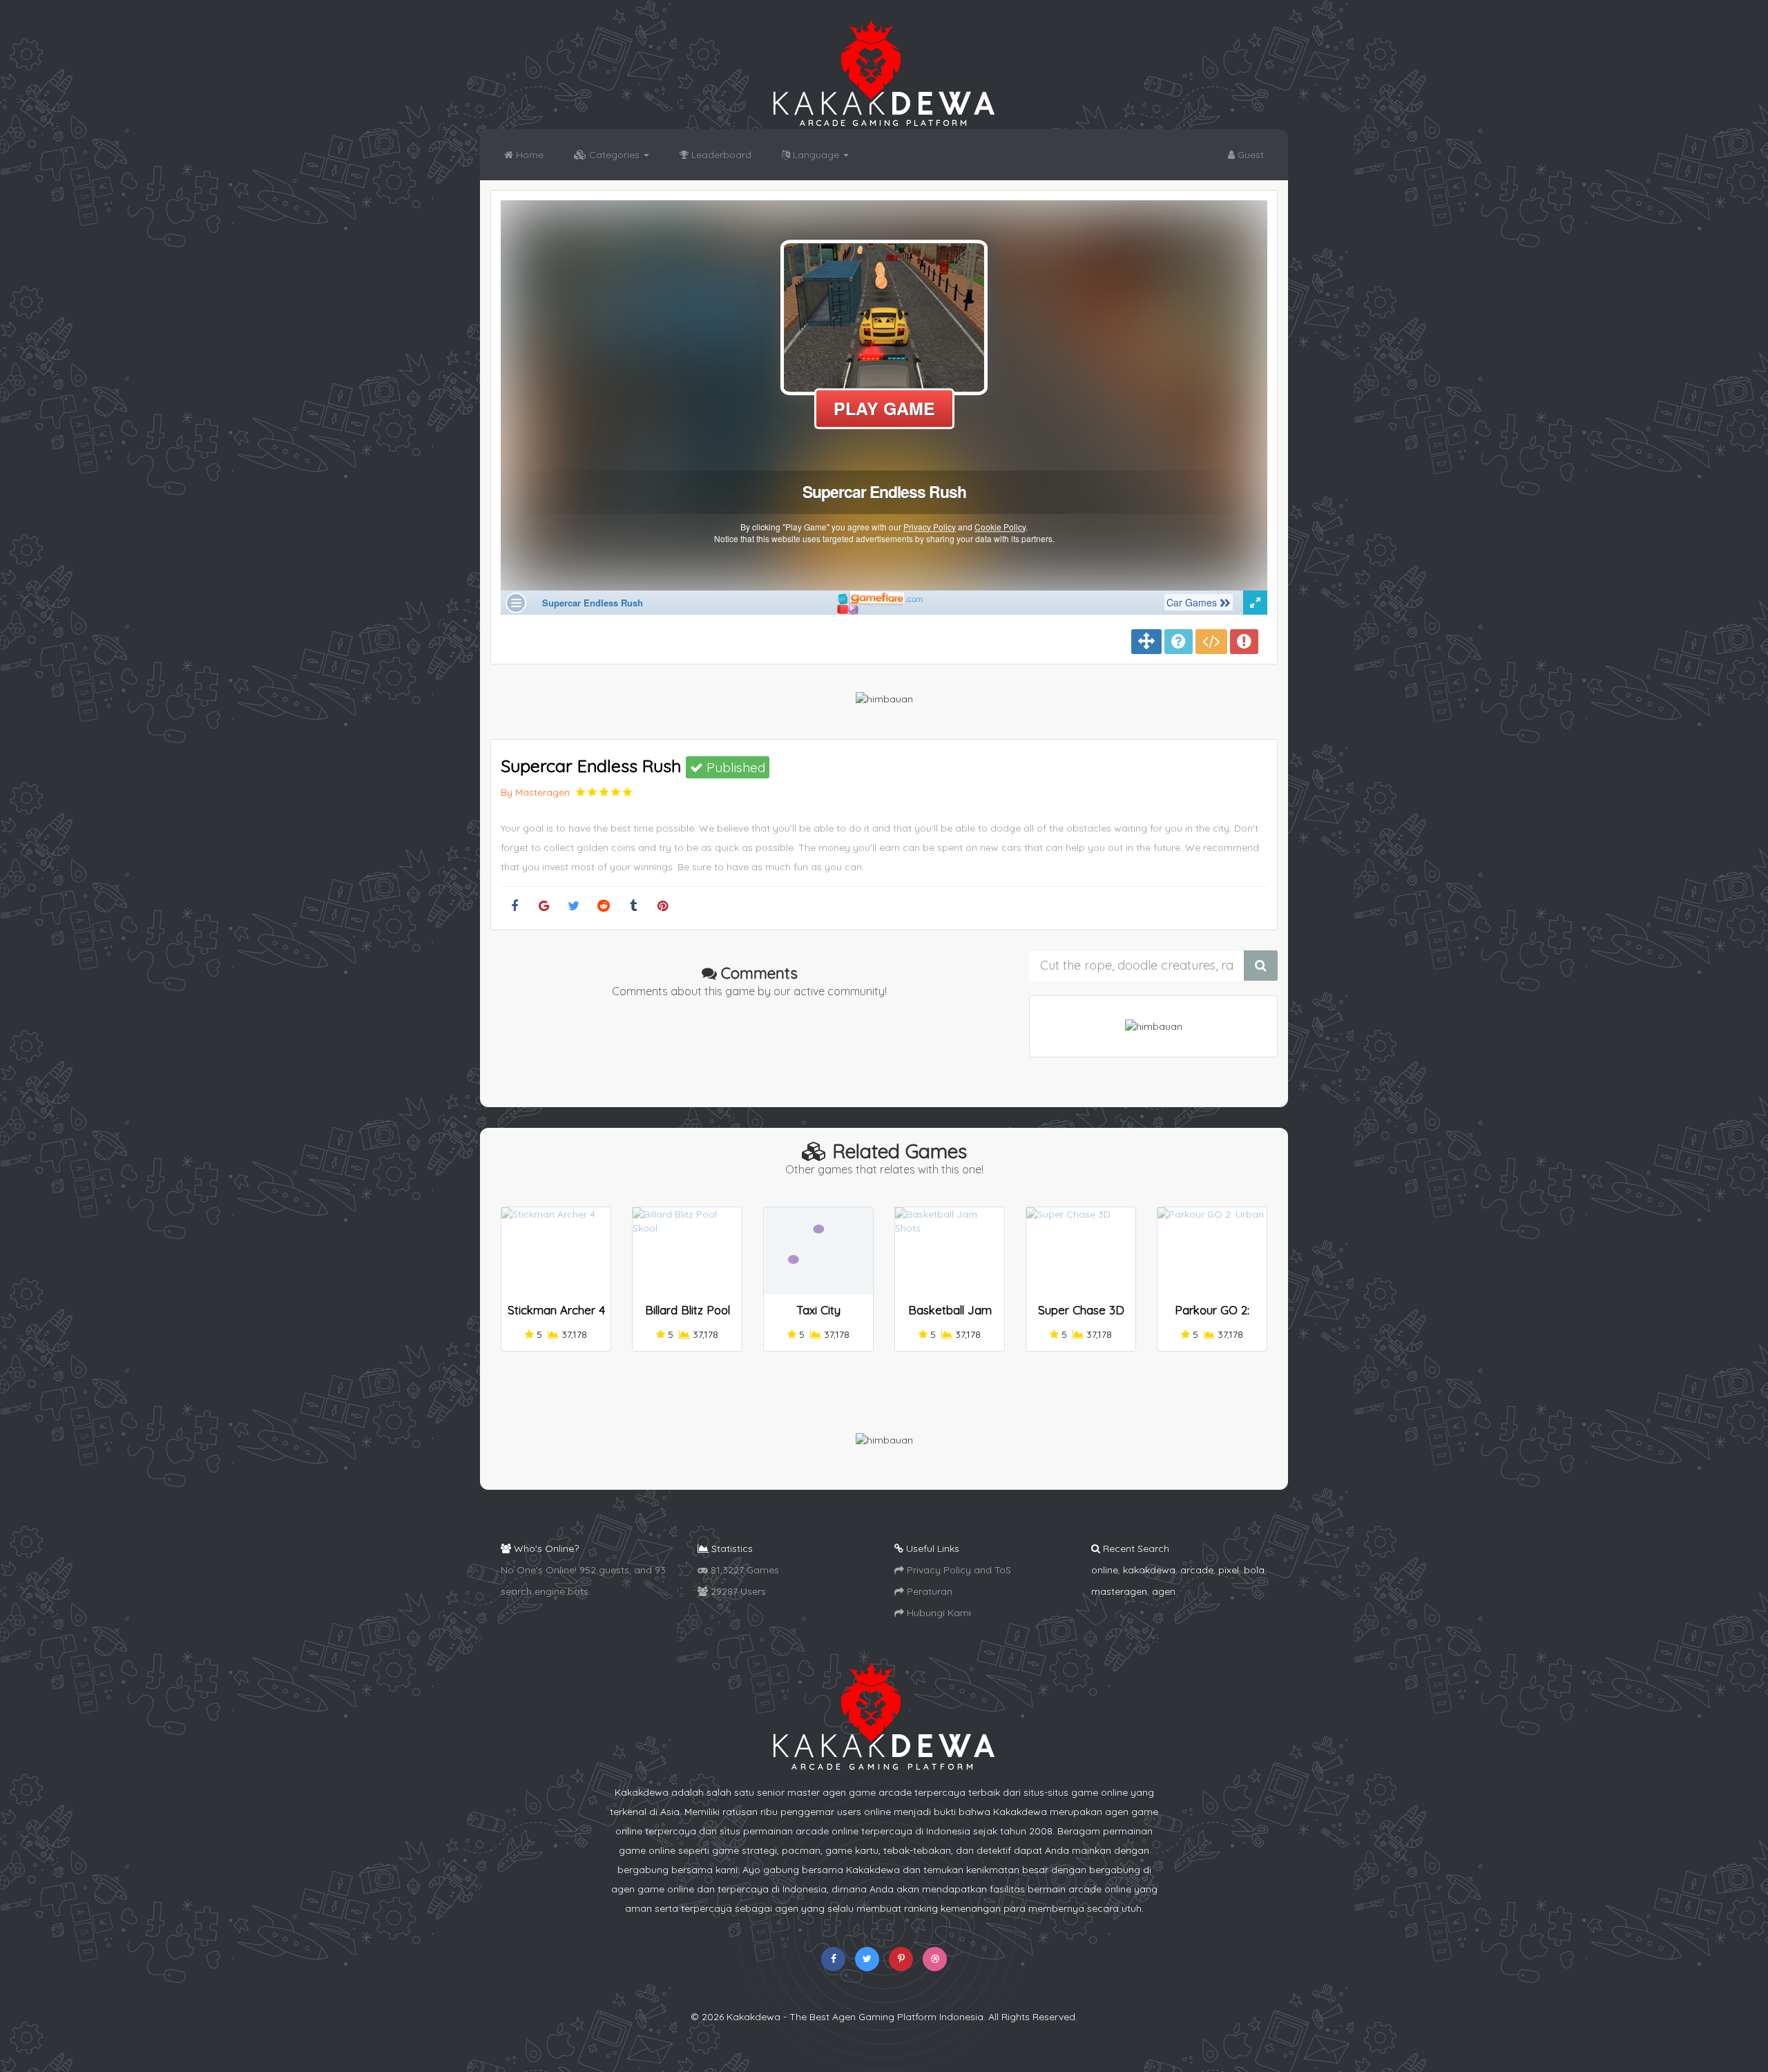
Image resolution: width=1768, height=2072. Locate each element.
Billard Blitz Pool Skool (688, 1316)
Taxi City (818, 1310)
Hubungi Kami (938, 1613)
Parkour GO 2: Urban (1212, 1316)
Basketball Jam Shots (950, 1316)
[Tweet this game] (574, 906)
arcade (1197, 1570)
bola (1254, 1570)
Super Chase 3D (1081, 1310)
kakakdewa (1149, 1570)
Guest (1249, 155)
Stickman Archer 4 (556, 1310)
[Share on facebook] (514, 906)
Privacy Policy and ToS (958, 1570)
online (1105, 1570)
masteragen (1119, 1591)
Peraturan (928, 1591)
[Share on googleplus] (544, 906)
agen (1164, 1591)
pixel (1229, 1570)
